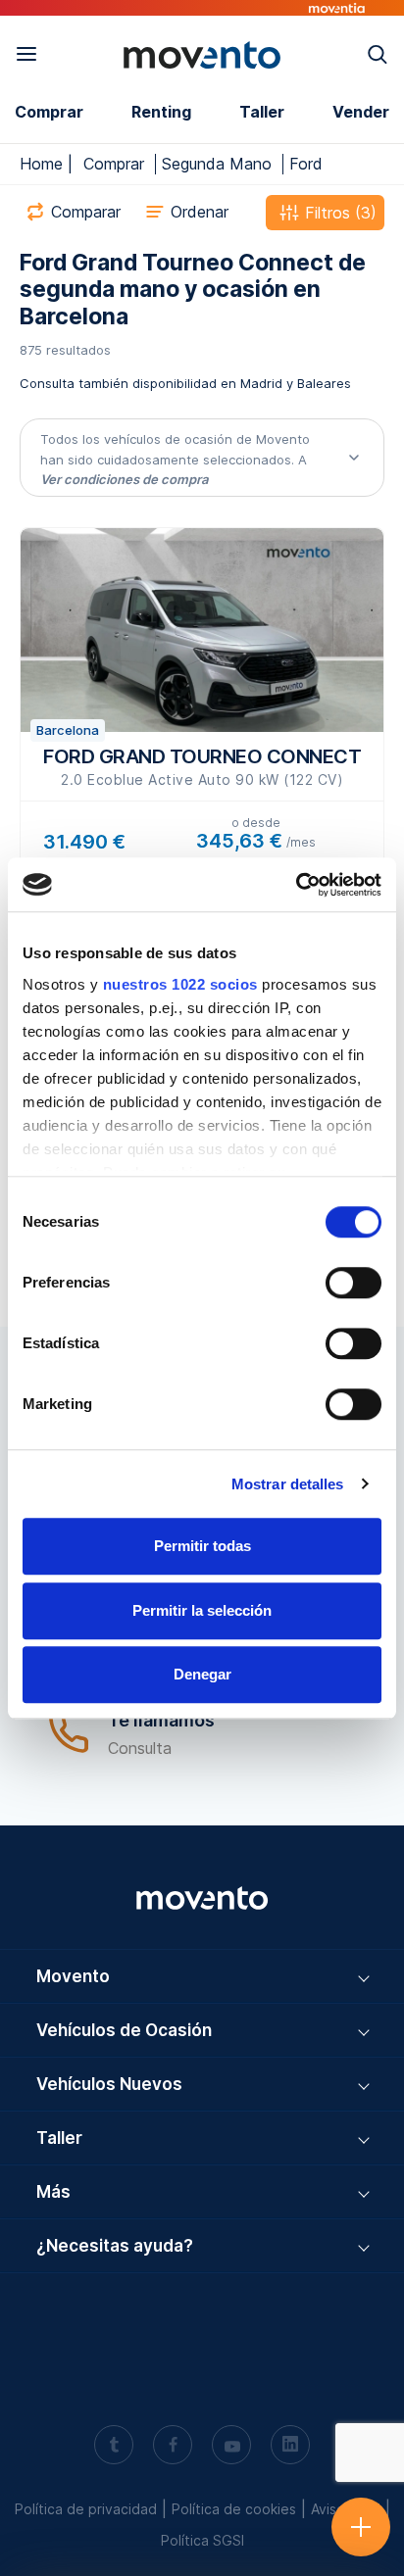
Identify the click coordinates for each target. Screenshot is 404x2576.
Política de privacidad (86, 2509)
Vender (361, 112)
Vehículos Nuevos (109, 2084)
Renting (161, 112)
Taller (262, 112)
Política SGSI (202, 2540)
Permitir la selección (202, 1610)
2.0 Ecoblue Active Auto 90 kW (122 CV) (202, 766)
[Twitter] (114, 2447)
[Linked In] (290, 2447)
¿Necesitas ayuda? (115, 2246)
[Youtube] (231, 2447)
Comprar (49, 112)
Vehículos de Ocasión (124, 2030)
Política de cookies (234, 2509)
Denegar (202, 1674)
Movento (73, 1976)
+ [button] (361, 2509)
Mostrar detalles (288, 1484)
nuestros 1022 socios (180, 984)
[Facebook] (173, 2447)
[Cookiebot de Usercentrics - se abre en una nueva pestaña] (296, 885)
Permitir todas (202, 1546)
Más (53, 2192)
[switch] (353, 1283)
